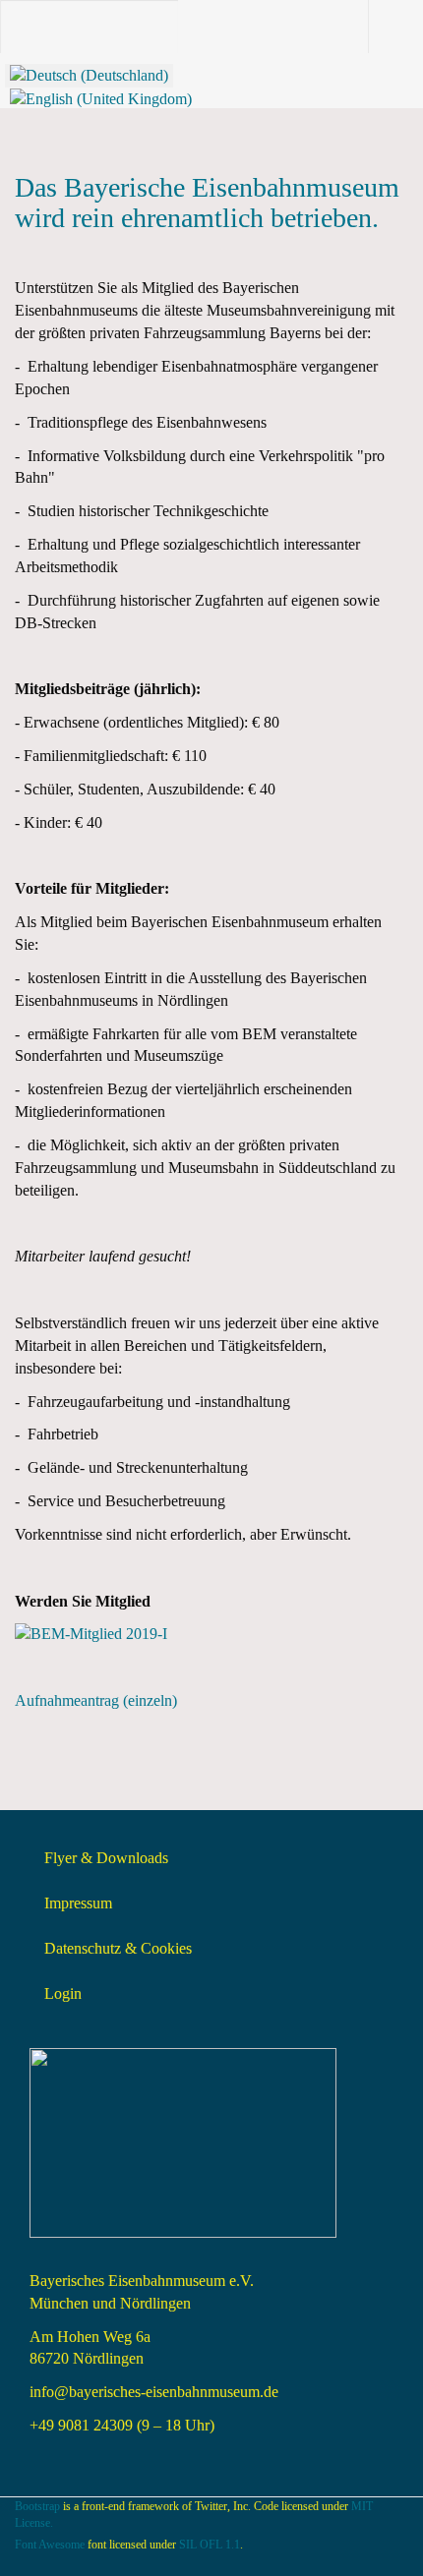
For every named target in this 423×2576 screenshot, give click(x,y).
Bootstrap (37, 2506)
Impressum (78, 1903)
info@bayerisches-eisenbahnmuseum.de (154, 2392)
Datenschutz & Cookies (118, 1948)
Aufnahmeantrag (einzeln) (96, 1700)
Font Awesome (50, 2545)
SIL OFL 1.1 (210, 2545)
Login (63, 1993)
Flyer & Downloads (106, 1858)
